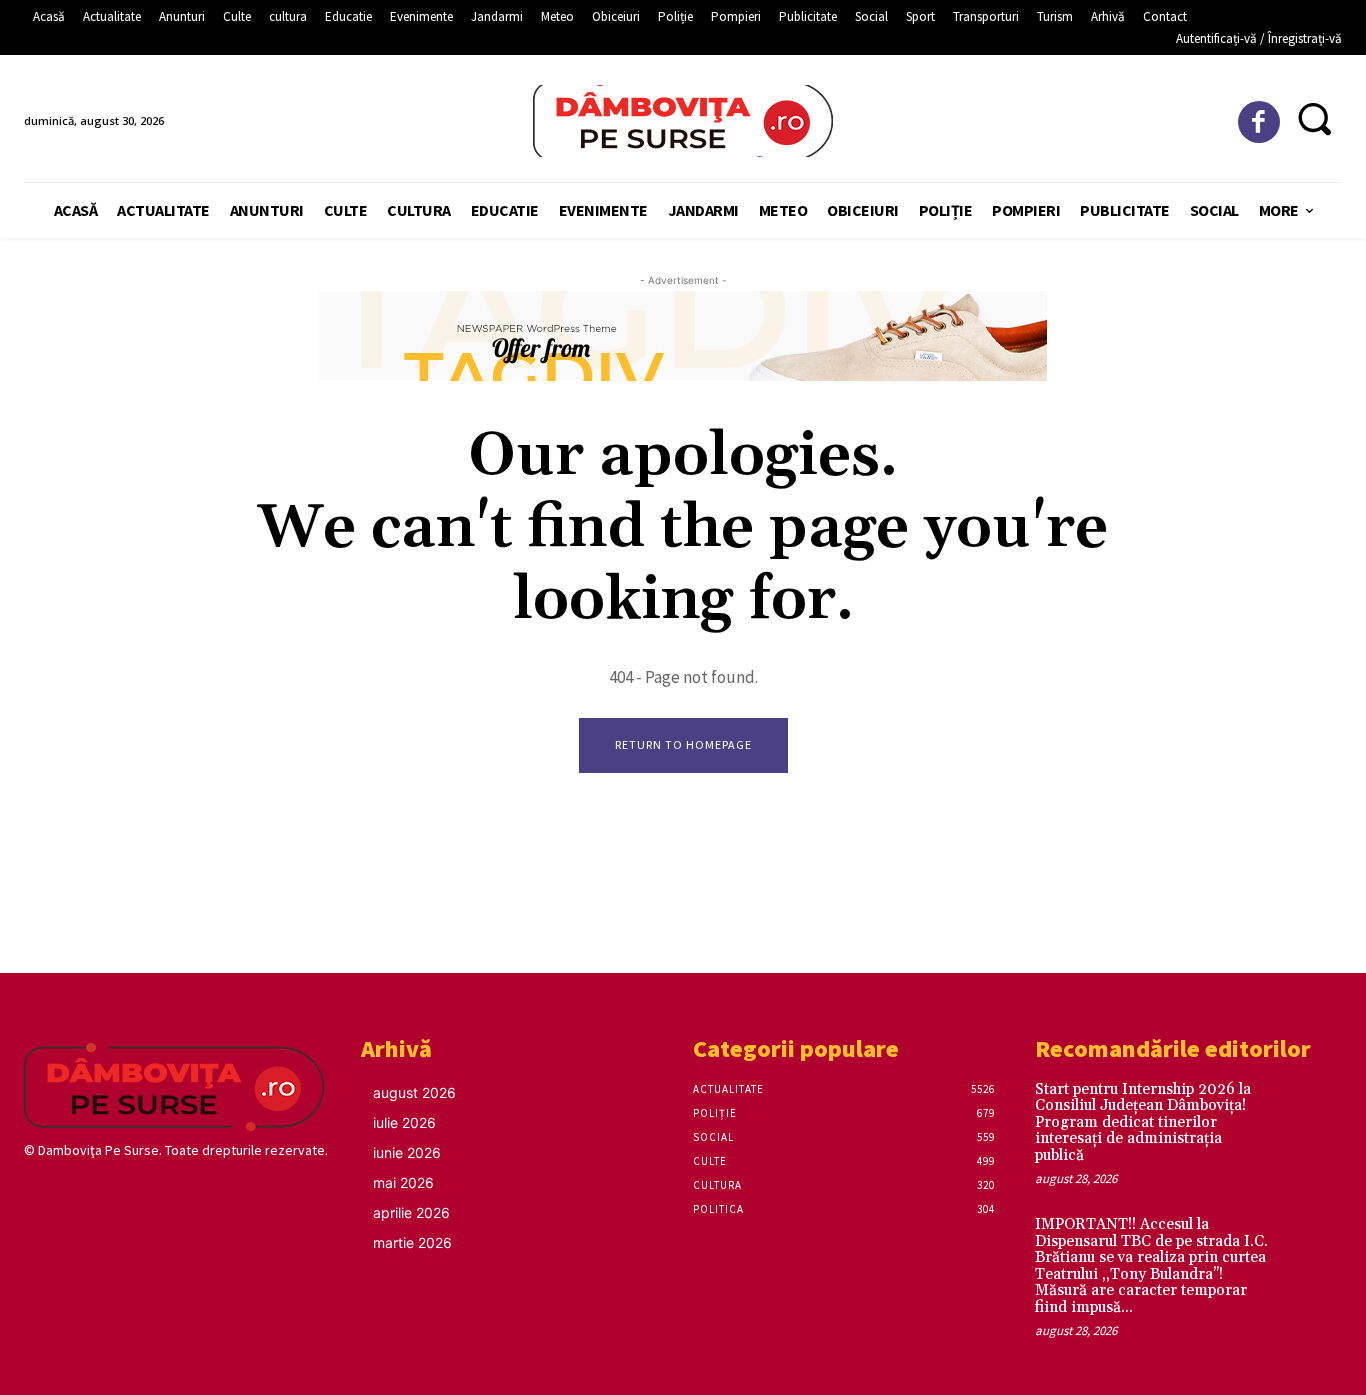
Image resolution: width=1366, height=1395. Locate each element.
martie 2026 (412, 1242)
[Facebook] (1259, 122)
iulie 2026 (404, 1122)
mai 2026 (403, 1182)
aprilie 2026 (411, 1212)
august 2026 (414, 1092)
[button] (1313, 118)
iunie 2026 (407, 1152)
